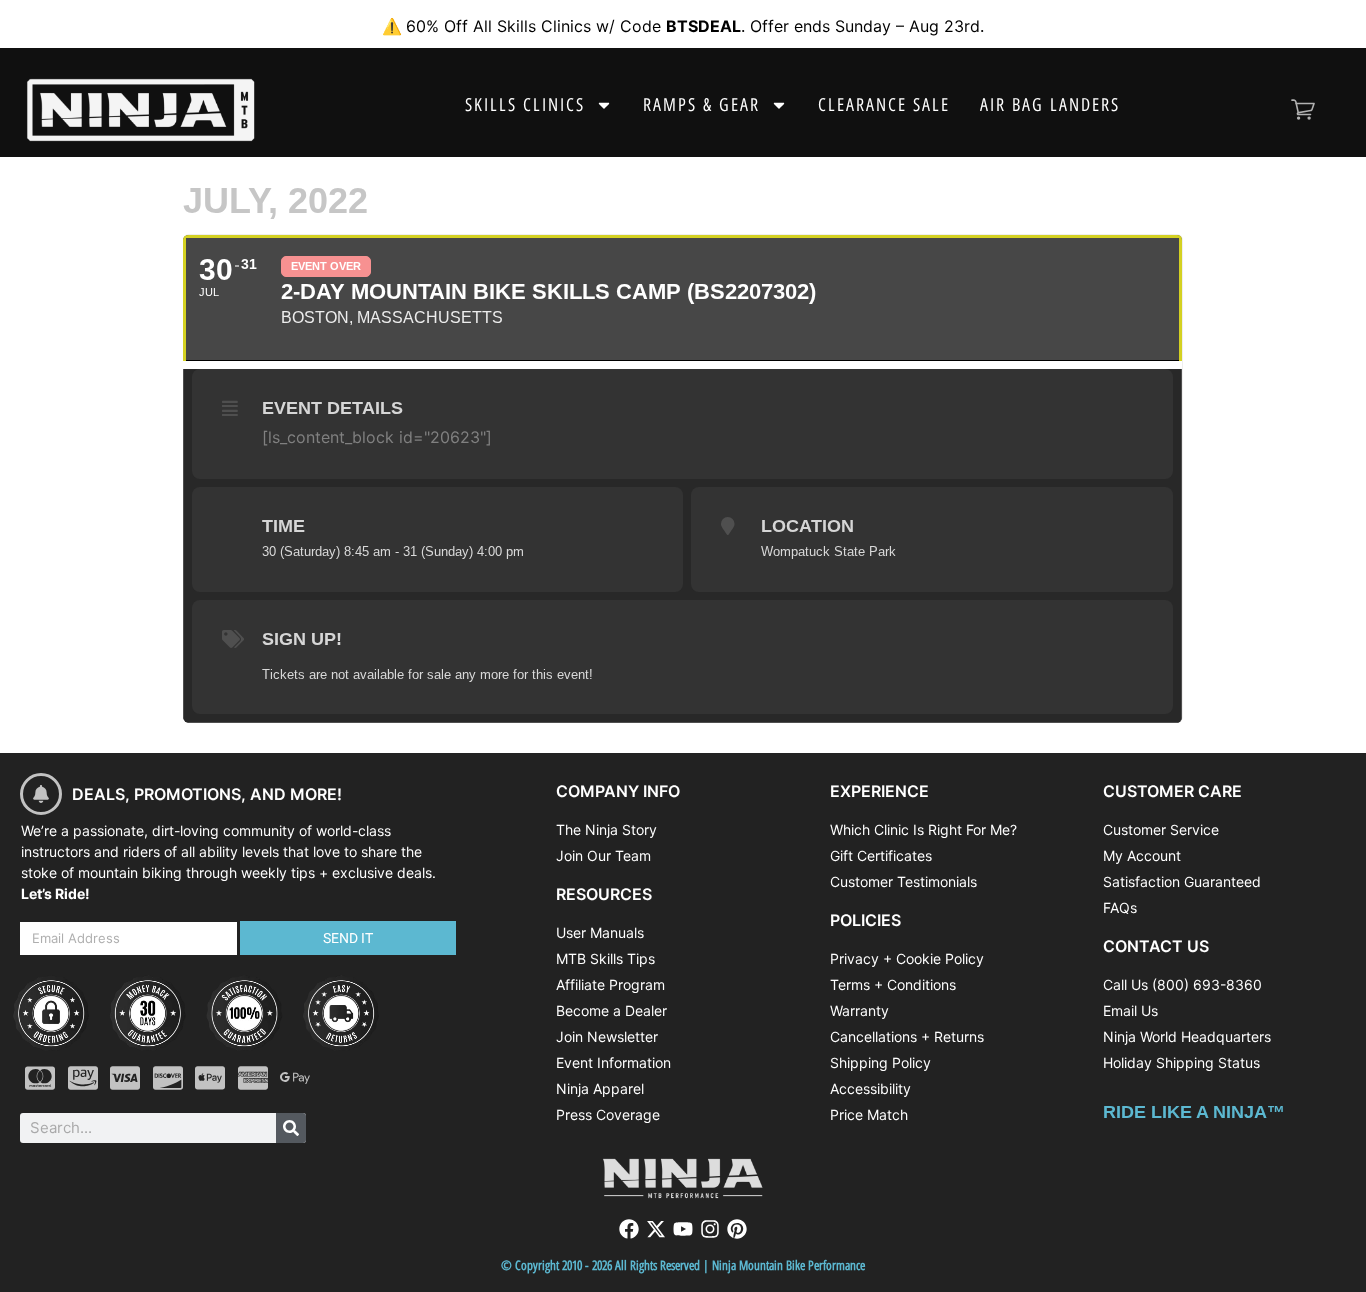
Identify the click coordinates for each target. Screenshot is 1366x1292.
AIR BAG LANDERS (1050, 105)
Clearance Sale (884, 105)
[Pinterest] (737, 1229)
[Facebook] (629, 1229)
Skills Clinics (525, 105)
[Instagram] (710, 1229)
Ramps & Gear (701, 105)
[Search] (291, 1128)
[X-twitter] (656, 1229)
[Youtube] (683, 1229)
